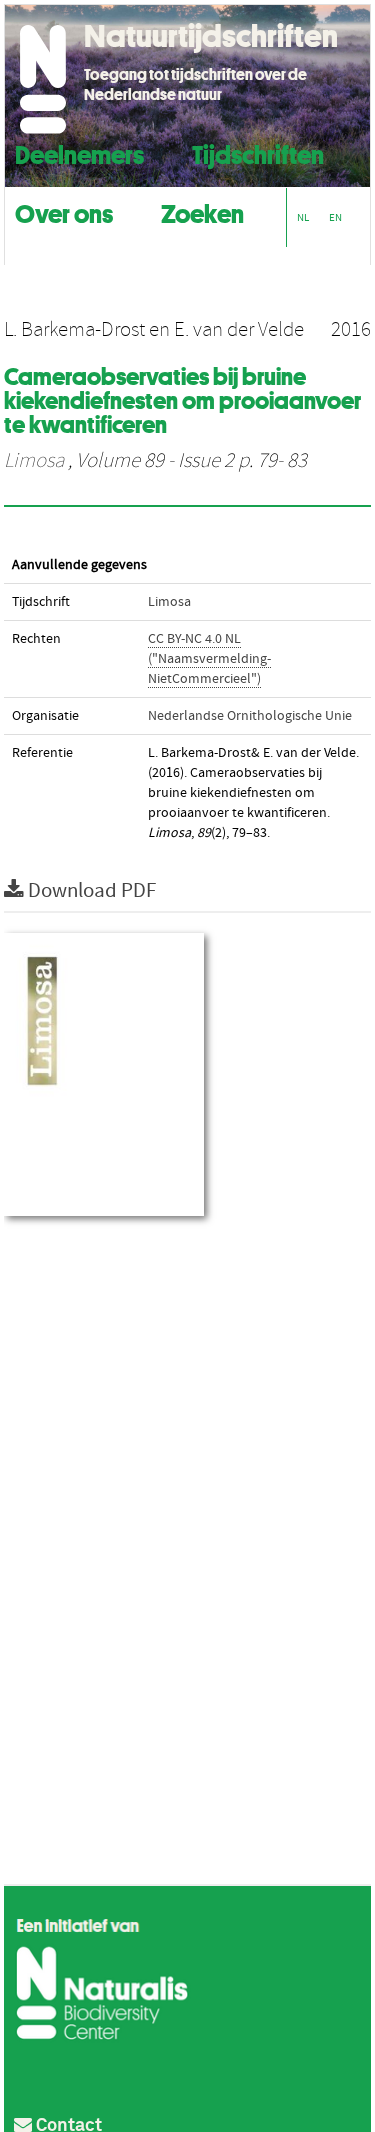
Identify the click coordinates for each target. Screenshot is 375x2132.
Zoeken (202, 211)
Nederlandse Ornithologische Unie (250, 716)
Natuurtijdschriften (211, 36)
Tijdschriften (258, 152)
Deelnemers (79, 152)
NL (303, 217)
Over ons (64, 211)
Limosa (34, 461)
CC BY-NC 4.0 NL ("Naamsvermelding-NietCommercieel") (209, 659)
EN (335, 217)
